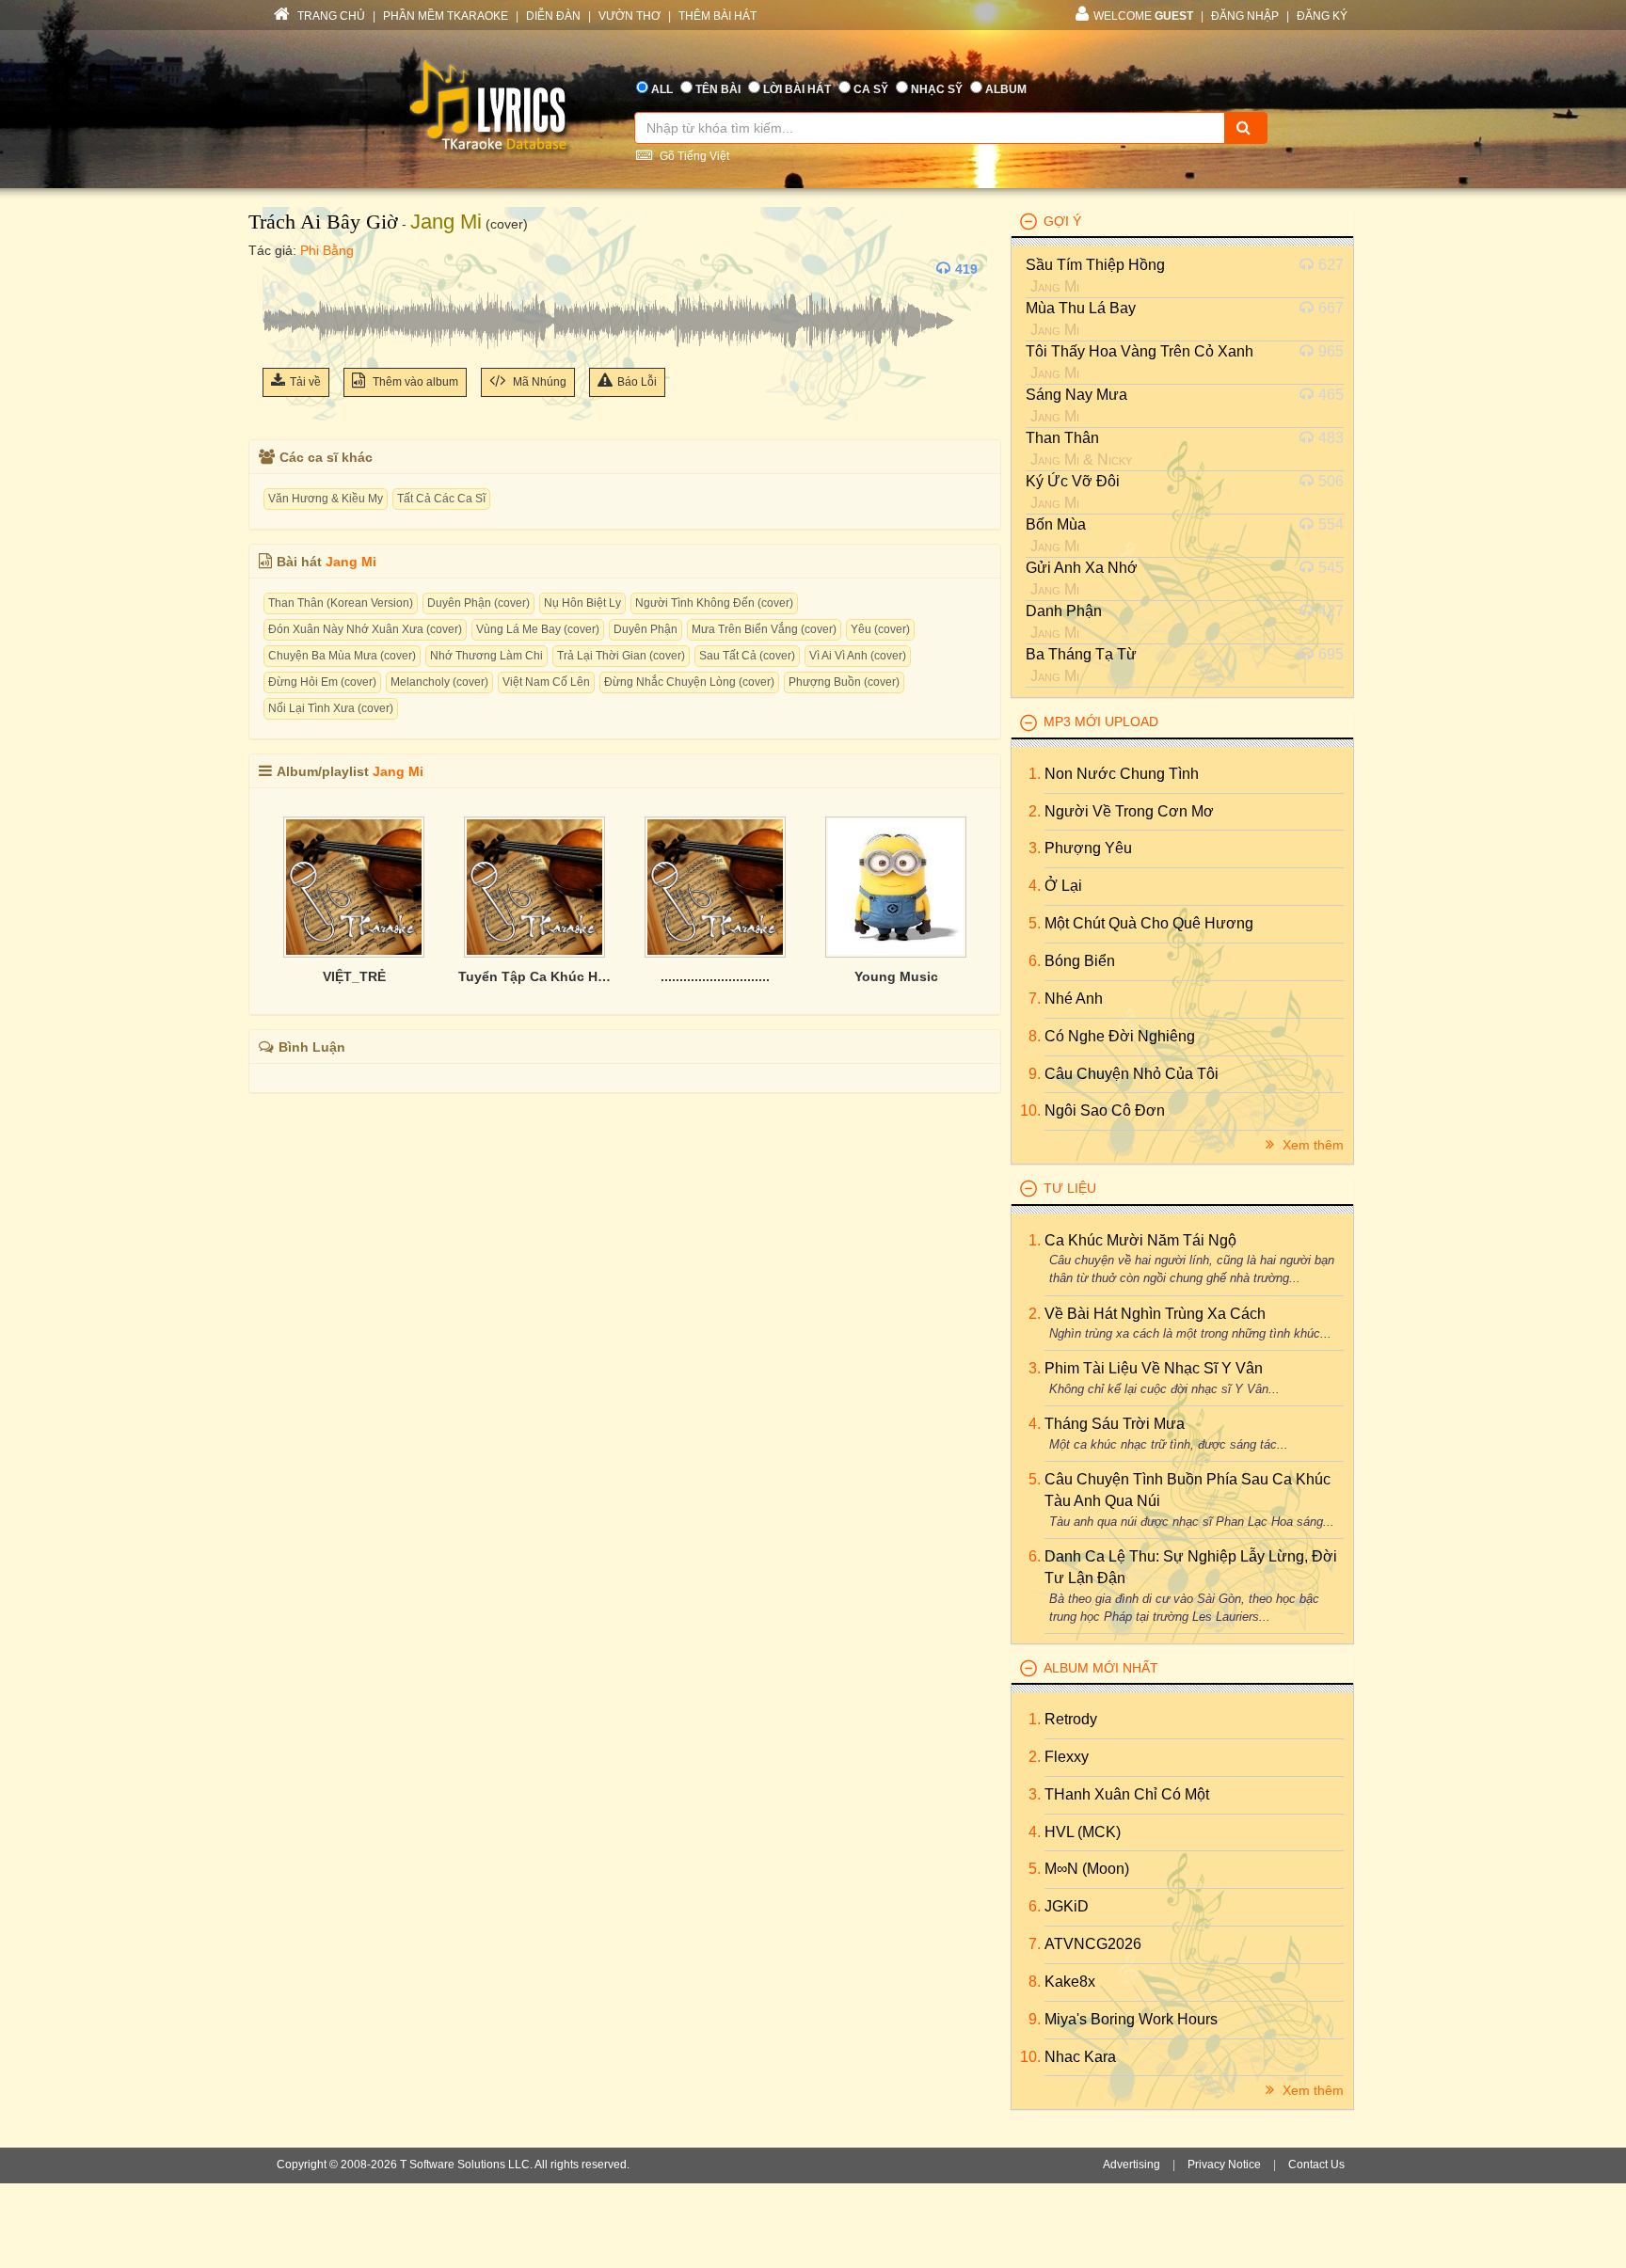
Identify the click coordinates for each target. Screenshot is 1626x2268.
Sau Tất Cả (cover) (747, 656)
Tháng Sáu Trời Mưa (1115, 1424)
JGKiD (1067, 1906)
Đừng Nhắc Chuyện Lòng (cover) (689, 682)
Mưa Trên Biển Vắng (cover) (764, 629)
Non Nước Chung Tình (1122, 774)
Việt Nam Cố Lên (546, 682)
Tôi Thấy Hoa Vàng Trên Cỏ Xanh (1140, 351)
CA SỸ (871, 89)
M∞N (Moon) (1087, 1869)
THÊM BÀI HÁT (717, 16)
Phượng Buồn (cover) (844, 682)
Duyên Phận (646, 629)
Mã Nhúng (538, 382)
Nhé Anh (1074, 999)
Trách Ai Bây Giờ (323, 222)
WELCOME (1143, 16)
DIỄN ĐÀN (553, 16)
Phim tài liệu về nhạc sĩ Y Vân (1154, 1368)
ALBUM (1006, 89)
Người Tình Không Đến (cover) (714, 603)
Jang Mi (446, 222)
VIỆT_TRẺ (354, 976)
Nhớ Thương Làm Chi (486, 656)
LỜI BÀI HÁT (797, 89)
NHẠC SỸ (937, 89)
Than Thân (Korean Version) (341, 603)
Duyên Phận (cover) (478, 603)
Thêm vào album (414, 382)
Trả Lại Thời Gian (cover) (621, 656)
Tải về (305, 382)
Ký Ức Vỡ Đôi (1073, 481)
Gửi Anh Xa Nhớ (1082, 568)
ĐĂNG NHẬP (1245, 16)
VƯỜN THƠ (630, 16)
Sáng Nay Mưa (1076, 395)
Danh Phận (1064, 611)
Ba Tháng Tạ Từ (1081, 654)
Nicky (1115, 460)
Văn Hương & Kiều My (326, 499)
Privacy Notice (1224, 2165)
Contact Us (1316, 2165)
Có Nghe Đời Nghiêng (1120, 1036)
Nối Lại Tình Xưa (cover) (331, 708)
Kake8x (1070, 1982)
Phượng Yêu (1088, 848)
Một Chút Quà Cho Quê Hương (1149, 923)
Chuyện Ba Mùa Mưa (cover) (342, 656)
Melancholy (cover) (439, 682)
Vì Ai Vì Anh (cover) (858, 656)
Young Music (896, 976)
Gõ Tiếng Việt (693, 156)
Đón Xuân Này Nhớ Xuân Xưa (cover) (365, 629)
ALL (662, 89)
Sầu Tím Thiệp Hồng (1095, 265)
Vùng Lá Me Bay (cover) (538, 629)
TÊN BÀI (718, 89)
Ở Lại (1063, 886)
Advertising (1132, 2165)
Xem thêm (1311, 1145)
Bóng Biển (1080, 961)
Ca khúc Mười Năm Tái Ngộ (1140, 1240)
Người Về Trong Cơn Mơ (1129, 811)
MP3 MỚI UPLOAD (1101, 722)
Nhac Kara (1080, 2057)
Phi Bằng (327, 250)
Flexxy (1067, 1757)
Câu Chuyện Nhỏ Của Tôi (1132, 1074)
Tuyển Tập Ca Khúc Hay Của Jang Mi (534, 976)
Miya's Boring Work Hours (1131, 2019)
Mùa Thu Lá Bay (1081, 308)
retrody (1071, 1719)
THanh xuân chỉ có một (1127, 1794)
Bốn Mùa (1056, 524)
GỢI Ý (1062, 221)
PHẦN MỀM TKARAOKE (446, 16)
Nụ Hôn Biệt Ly (582, 603)
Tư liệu (1070, 1188)
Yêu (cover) (880, 629)
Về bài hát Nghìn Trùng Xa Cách (1155, 1314)
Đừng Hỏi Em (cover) (322, 682)
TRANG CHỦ (330, 16)
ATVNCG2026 (1093, 1944)
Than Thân (1062, 438)
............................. (715, 976)
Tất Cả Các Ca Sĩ (441, 499)
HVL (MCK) (1083, 1832)
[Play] (281, 269)
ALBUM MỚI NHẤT (1101, 1668)
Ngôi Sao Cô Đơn (1105, 1110)
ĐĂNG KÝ (1322, 16)
